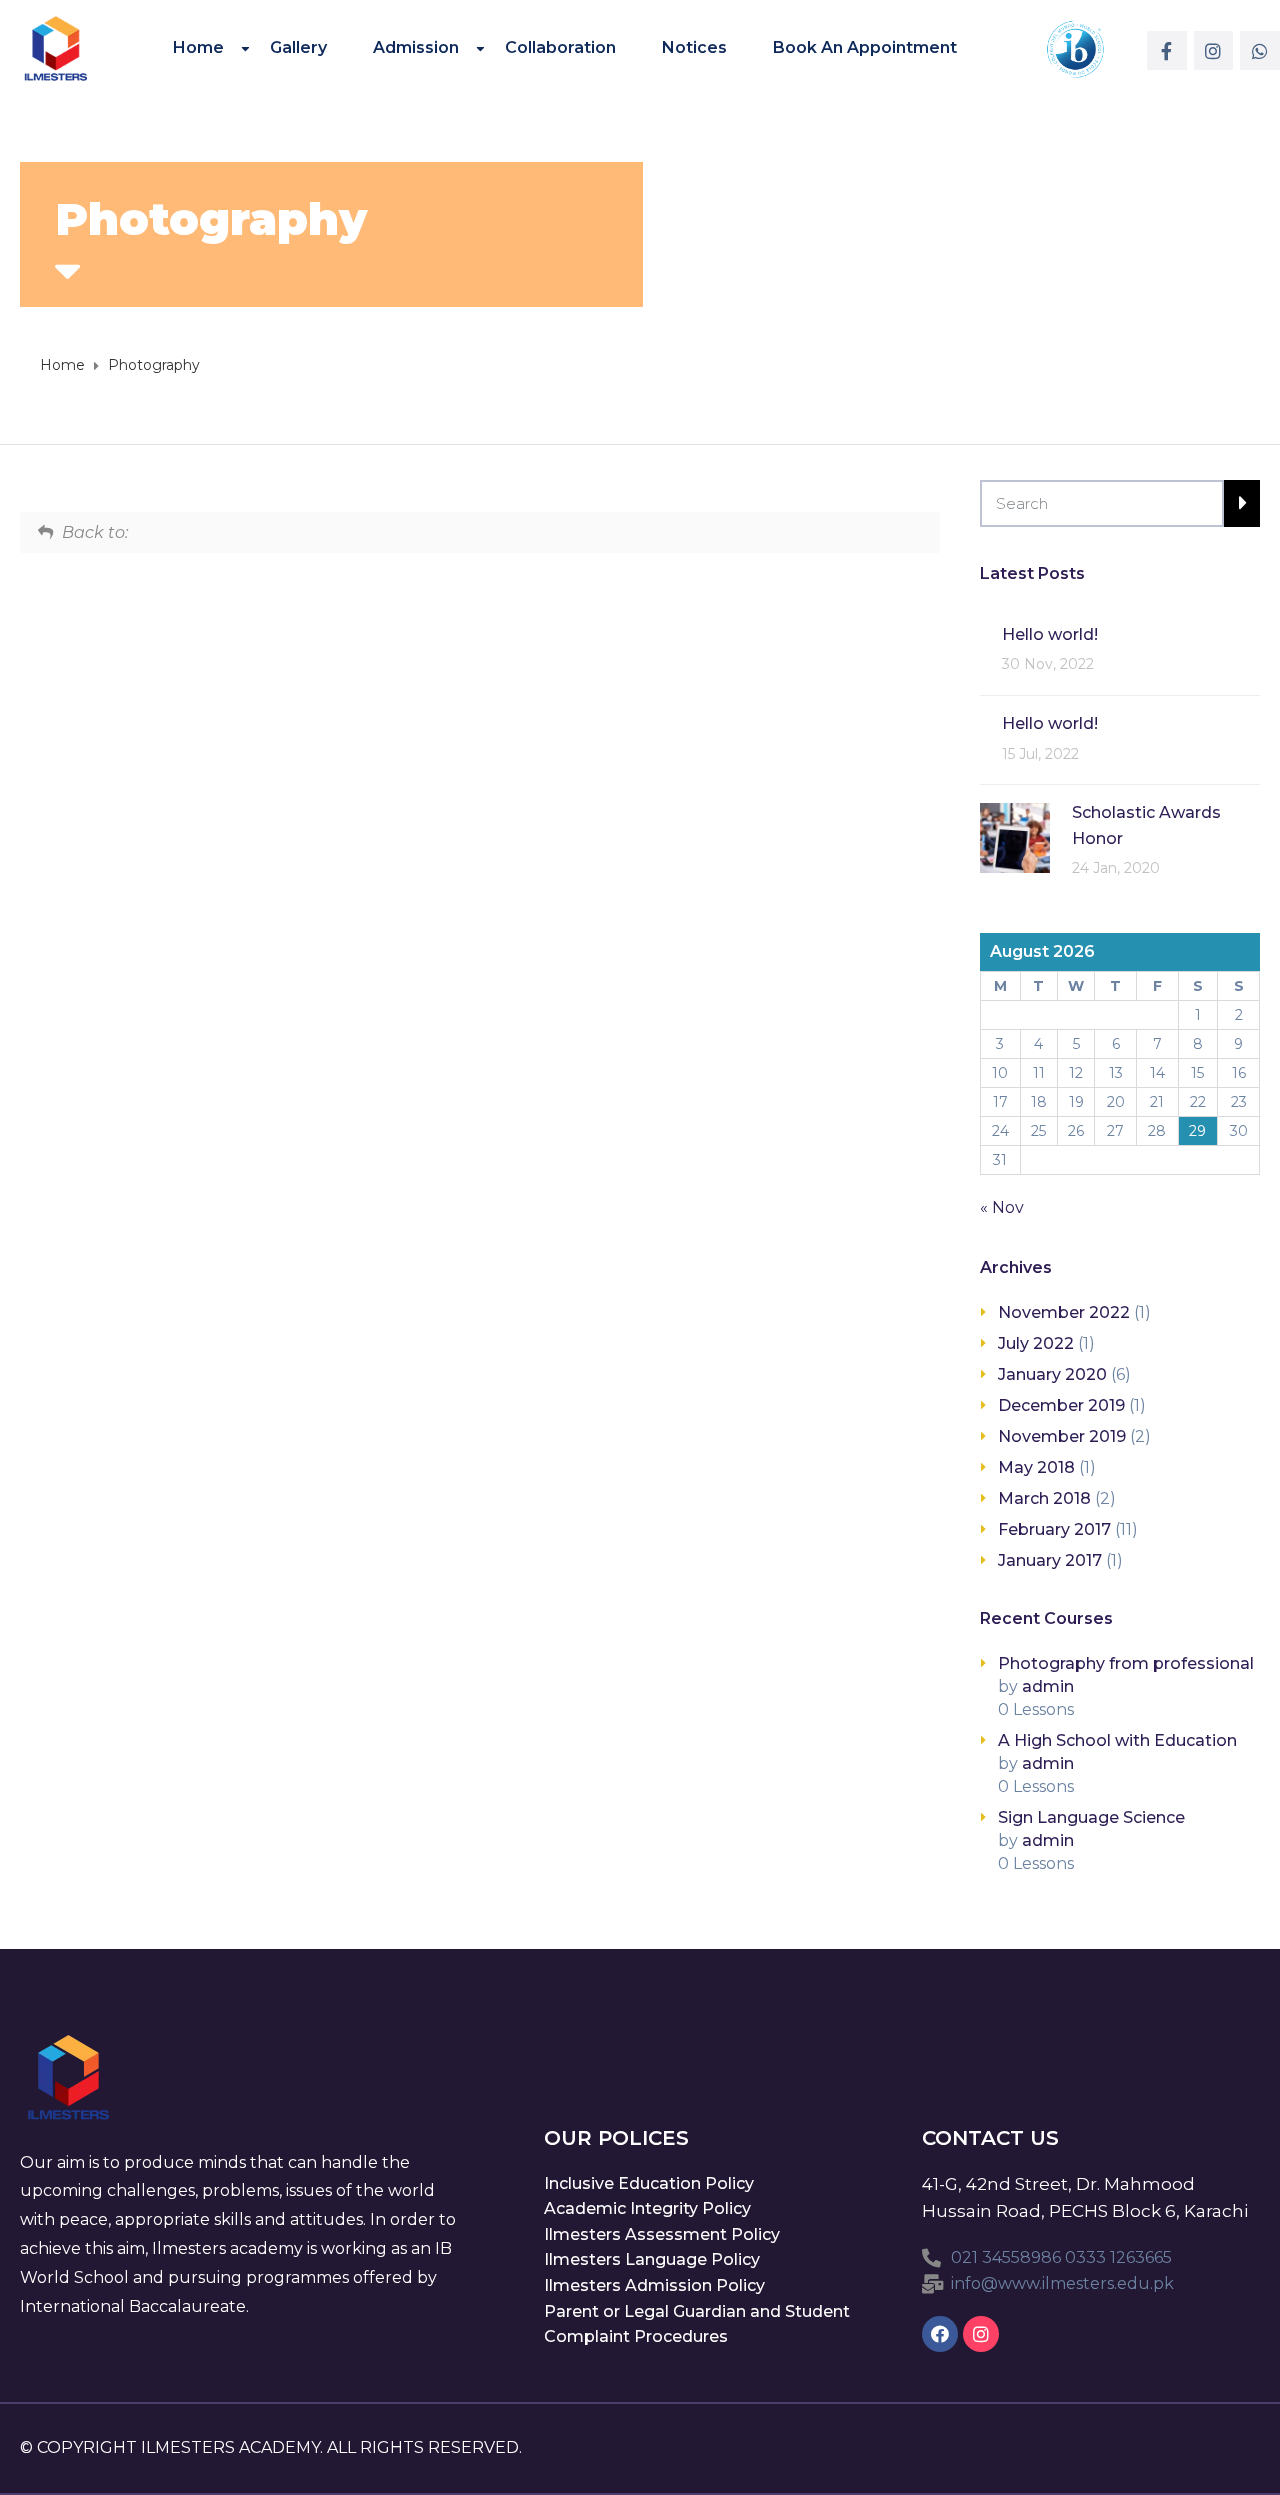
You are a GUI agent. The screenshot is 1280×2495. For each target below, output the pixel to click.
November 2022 (1064, 1312)
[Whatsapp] (1260, 51)
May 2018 (1036, 1467)
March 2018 (1044, 1498)
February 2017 (1054, 1529)
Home (198, 47)
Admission (416, 47)
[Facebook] (940, 2334)
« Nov (1002, 1207)
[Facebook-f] (1167, 51)
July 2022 (1036, 1343)
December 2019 (1061, 1405)
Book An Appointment (865, 47)
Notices (694, 47)
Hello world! (1050, 634)
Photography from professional (1126, 1663)
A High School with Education (1117, 1740)
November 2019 (1062, 1436)
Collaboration (560, 47)
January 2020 (1052, 1374)
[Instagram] (1214, 51)
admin (1048, 1686)
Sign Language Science (1091, 1817)
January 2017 (1050, 1560)
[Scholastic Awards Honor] (1015, 836)
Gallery (298, 47)
